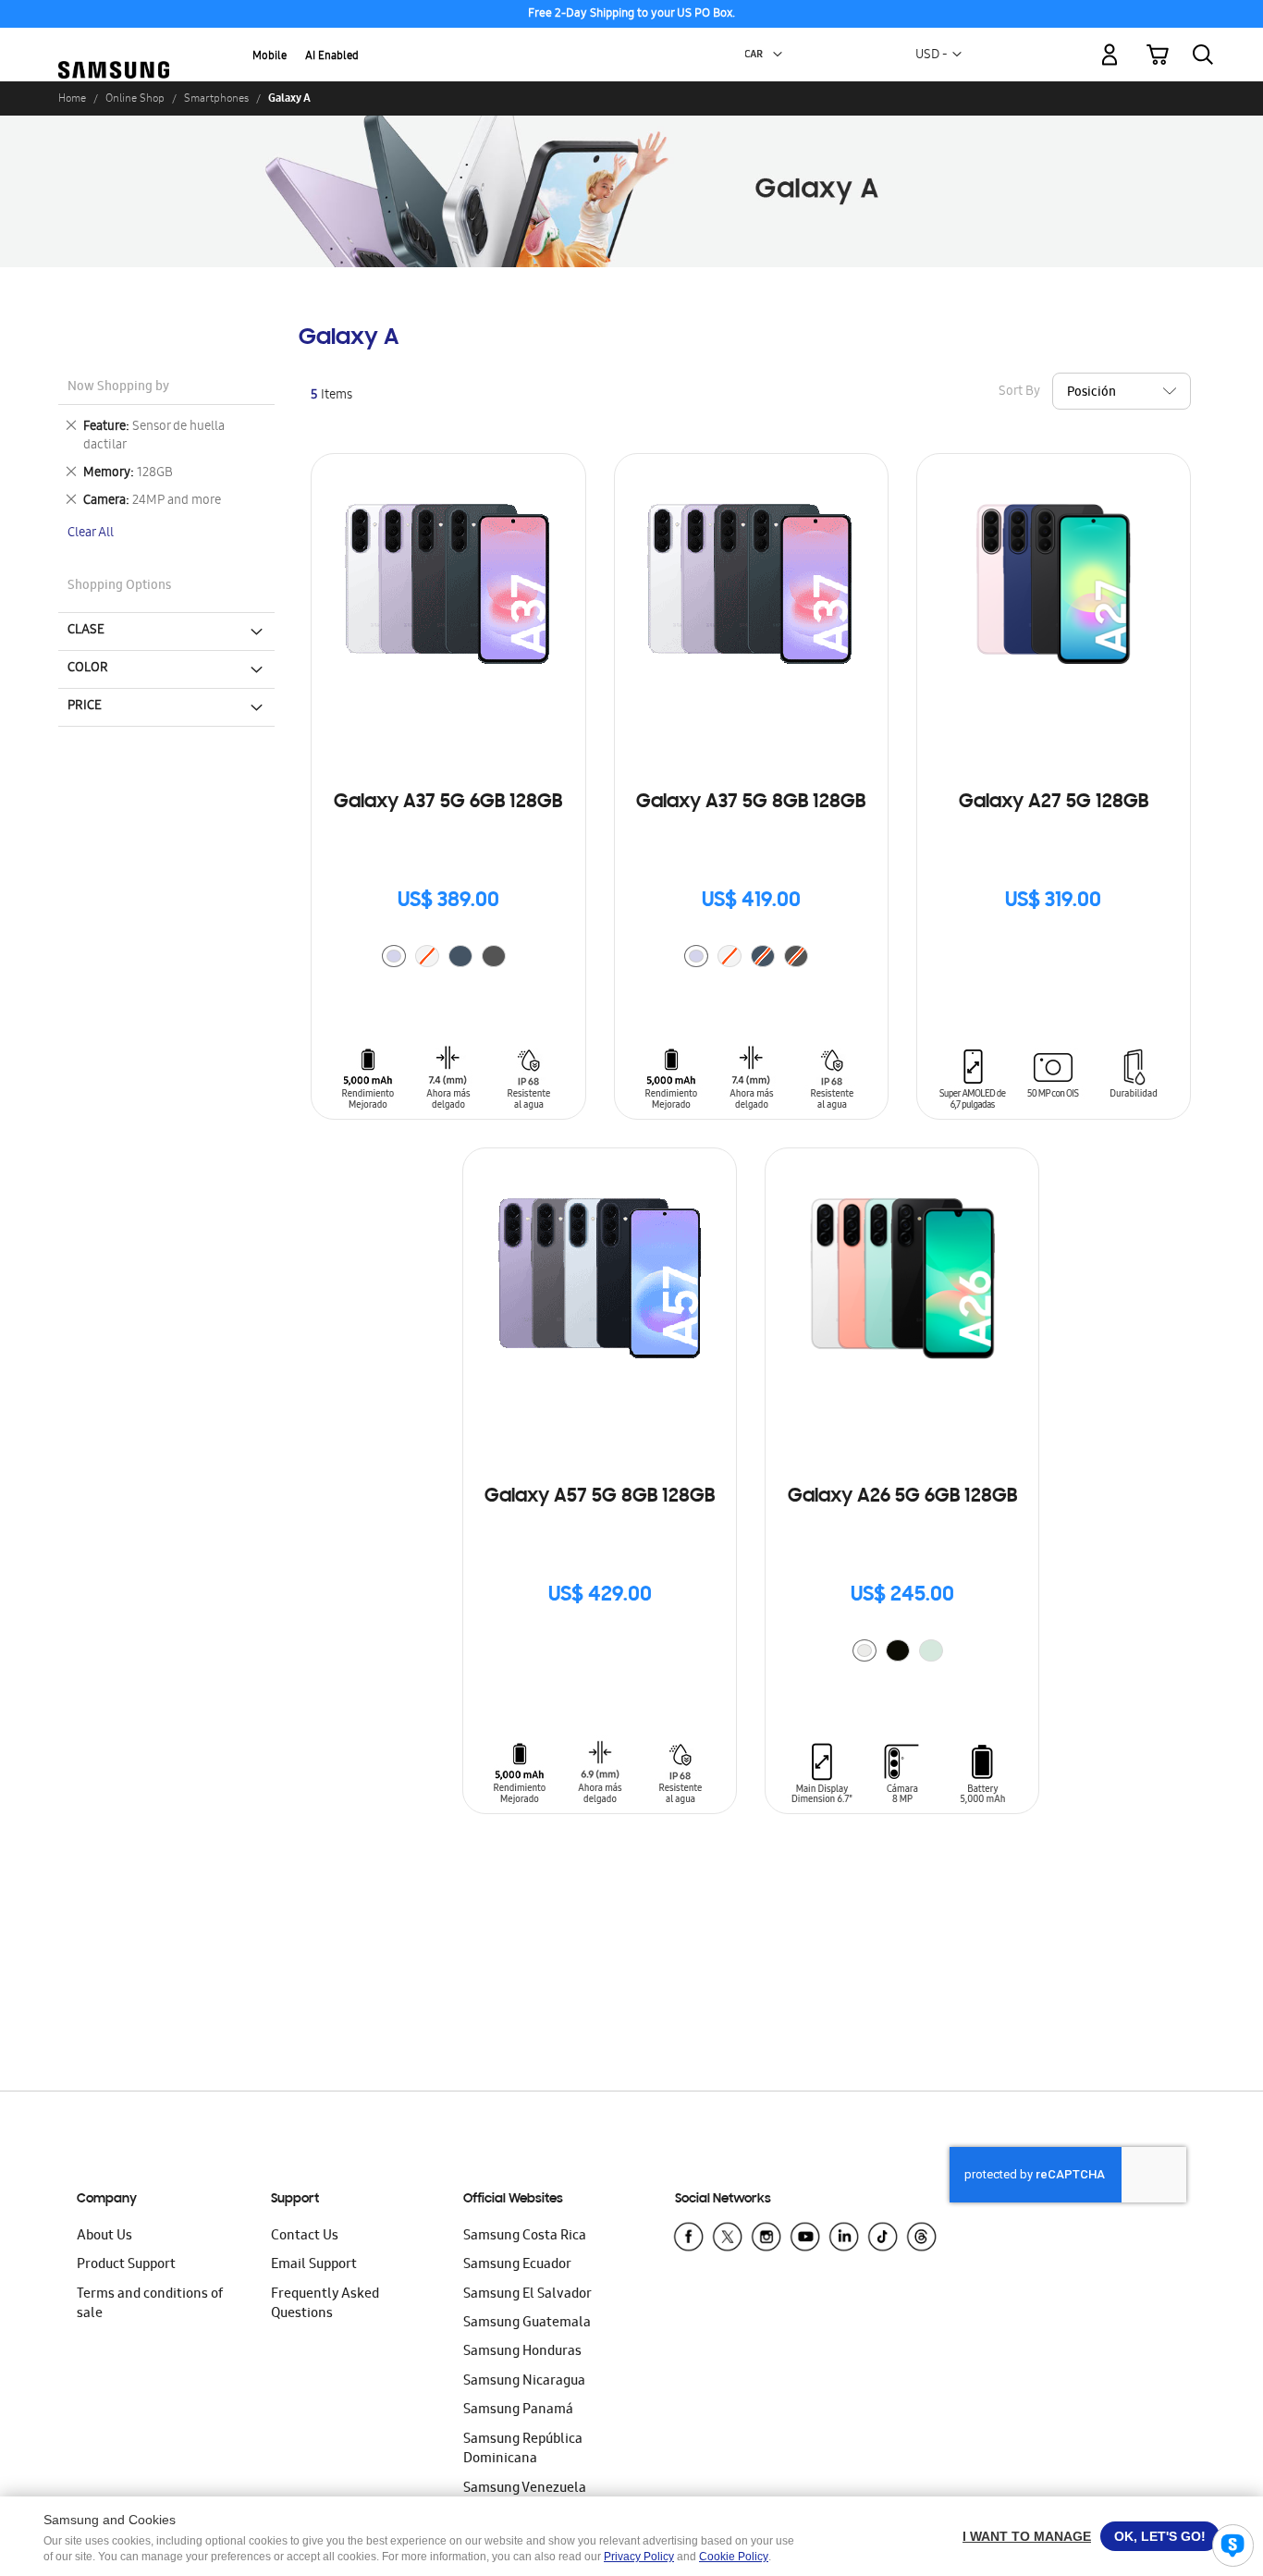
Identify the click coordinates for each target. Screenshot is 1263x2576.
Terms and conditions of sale (150, 2305)
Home (72, 98)
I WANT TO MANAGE (1027, 2536)
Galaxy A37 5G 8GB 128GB (751, 803)
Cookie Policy (734, 2557)
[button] (778, 55)
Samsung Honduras (522, 2352)
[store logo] (114, 44)
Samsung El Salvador (527, 2295)
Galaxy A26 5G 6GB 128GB (902, 1497)
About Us (104, 2237)
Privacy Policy (639, 2557)
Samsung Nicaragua (524, 2382)
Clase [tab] (86, 631)
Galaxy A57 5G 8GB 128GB (600, 1497)
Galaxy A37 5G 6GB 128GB (448, 803)
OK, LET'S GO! (1160, 2536)
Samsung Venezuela (525, 2489)
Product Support (126, 2265)
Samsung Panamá (518, 2410)
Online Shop (135, 98)
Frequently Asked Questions (325, 2305)
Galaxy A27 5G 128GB (1054, 803)
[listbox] (448, 958)
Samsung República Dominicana (523, 2450)
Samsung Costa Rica (525, 2237)
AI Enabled (332, 57)
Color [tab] (88, 669)
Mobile (270, 57)
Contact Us (305, 2237)
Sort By (1019, 393)
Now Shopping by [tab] (118, 388)
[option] (394, 956)
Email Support (314, 2265)
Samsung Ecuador (517, 2265)
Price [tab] (85, 706)
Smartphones (216, 98)
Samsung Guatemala (527, 2324)
